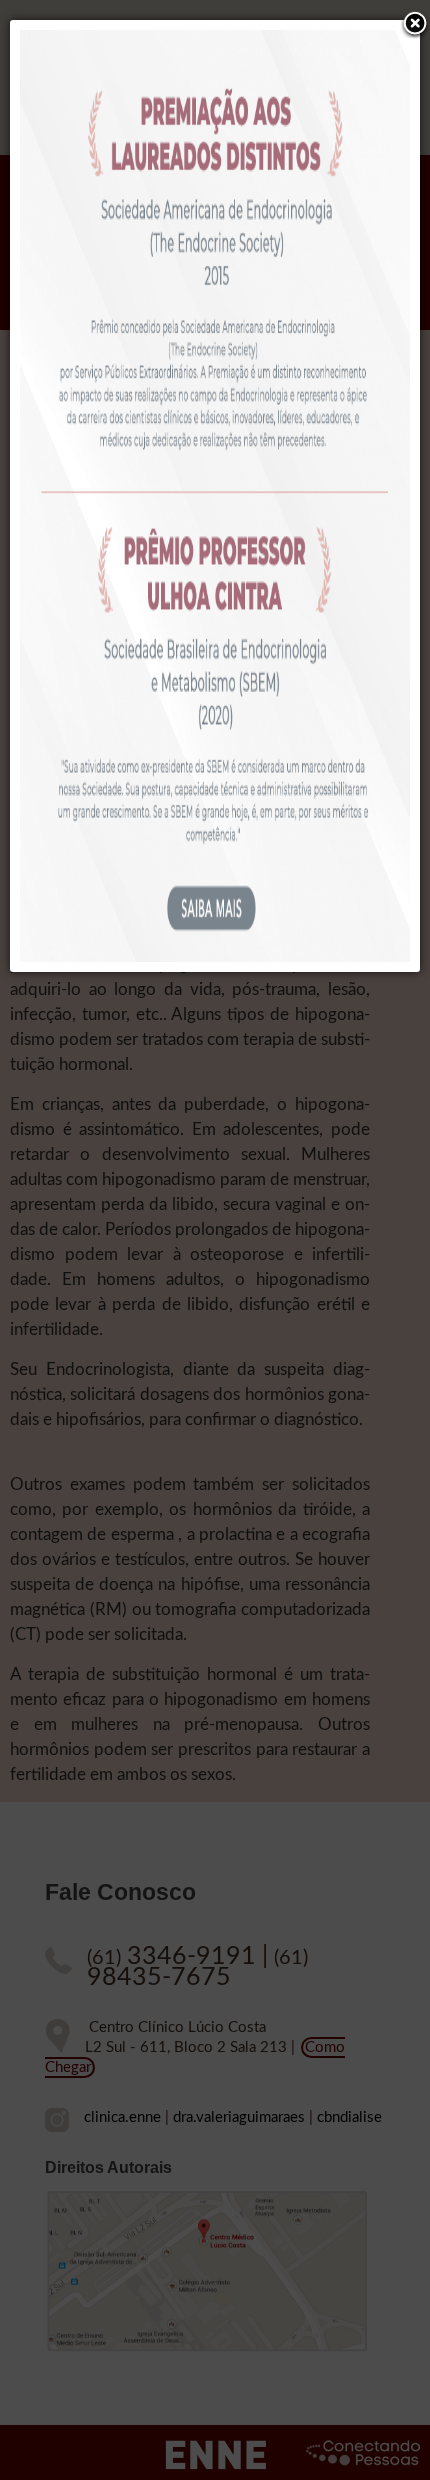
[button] (415, 25)
